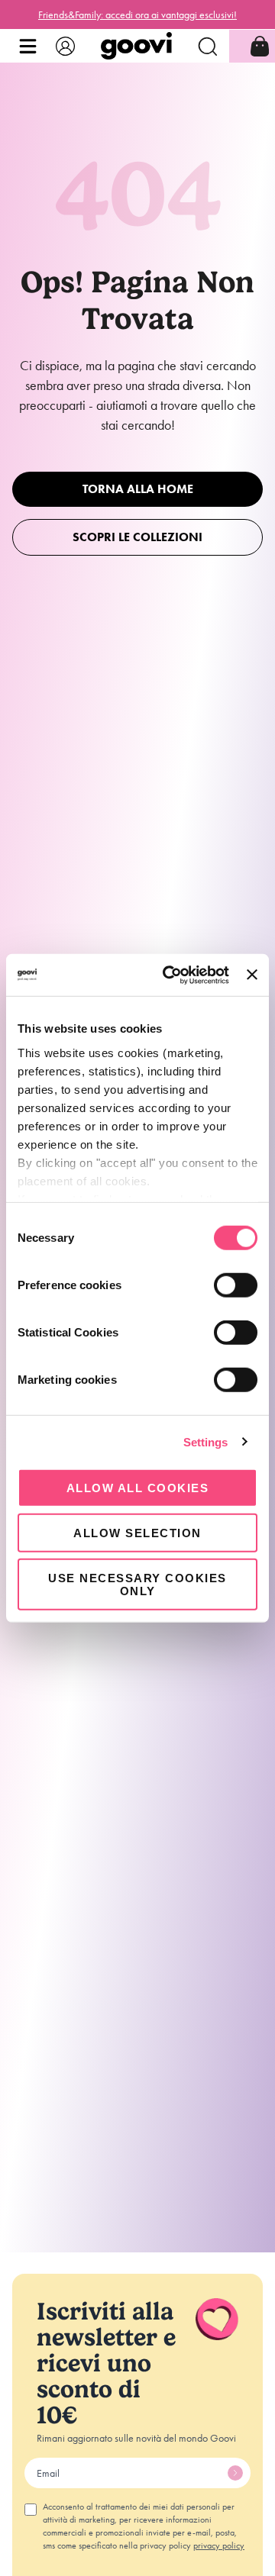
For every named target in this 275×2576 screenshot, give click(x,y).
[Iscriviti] (235, 2473)
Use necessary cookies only (137, 1584)
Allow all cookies (138, 1488)
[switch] (236, 1285)
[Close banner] (252, 975)
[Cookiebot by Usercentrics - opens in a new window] (170, 975)
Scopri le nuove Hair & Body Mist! (137, 15)
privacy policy (219, 2545)
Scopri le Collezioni (137, 537)
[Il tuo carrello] (260, 46)
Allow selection (137, 1533)
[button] (28, 46)
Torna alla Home (138, 489)
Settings (206, 1441)
